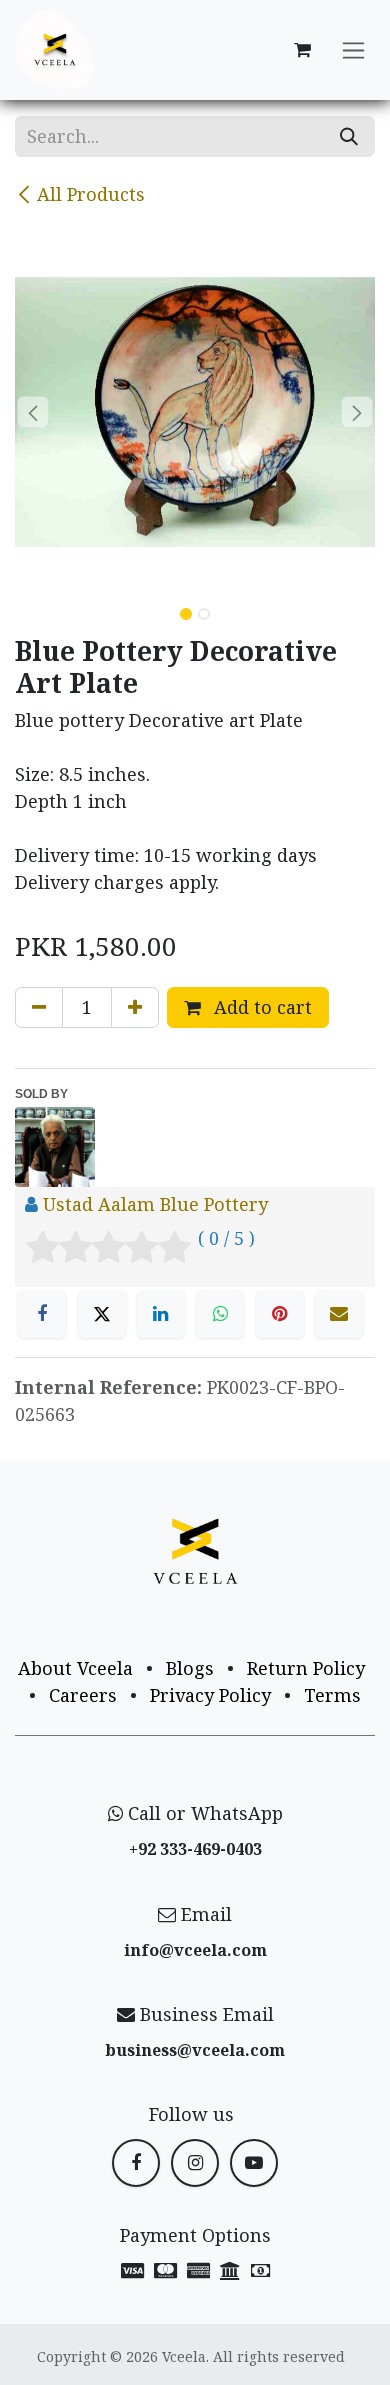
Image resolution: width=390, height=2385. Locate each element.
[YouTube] (254, 2163)
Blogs (190, 1668)
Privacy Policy (210, 1695)
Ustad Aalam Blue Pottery (155, 1204)
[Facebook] (42, 1314)
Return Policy (306, 1668)
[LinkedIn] (161, 1314)
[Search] (349, 136)
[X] (102, 1314)
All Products (91, 194)
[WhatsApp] (220, 1314)
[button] (33, 412)
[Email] (339, 1314)
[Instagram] (195, 2163)
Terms (332, 1695)
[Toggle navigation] (353, 50)
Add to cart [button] (260, 1007)
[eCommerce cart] (302, 50)
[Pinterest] (280, 1314)
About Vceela (75, 1668)
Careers (83, 1695)
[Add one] (135, 1007)
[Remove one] (39, 1007)
